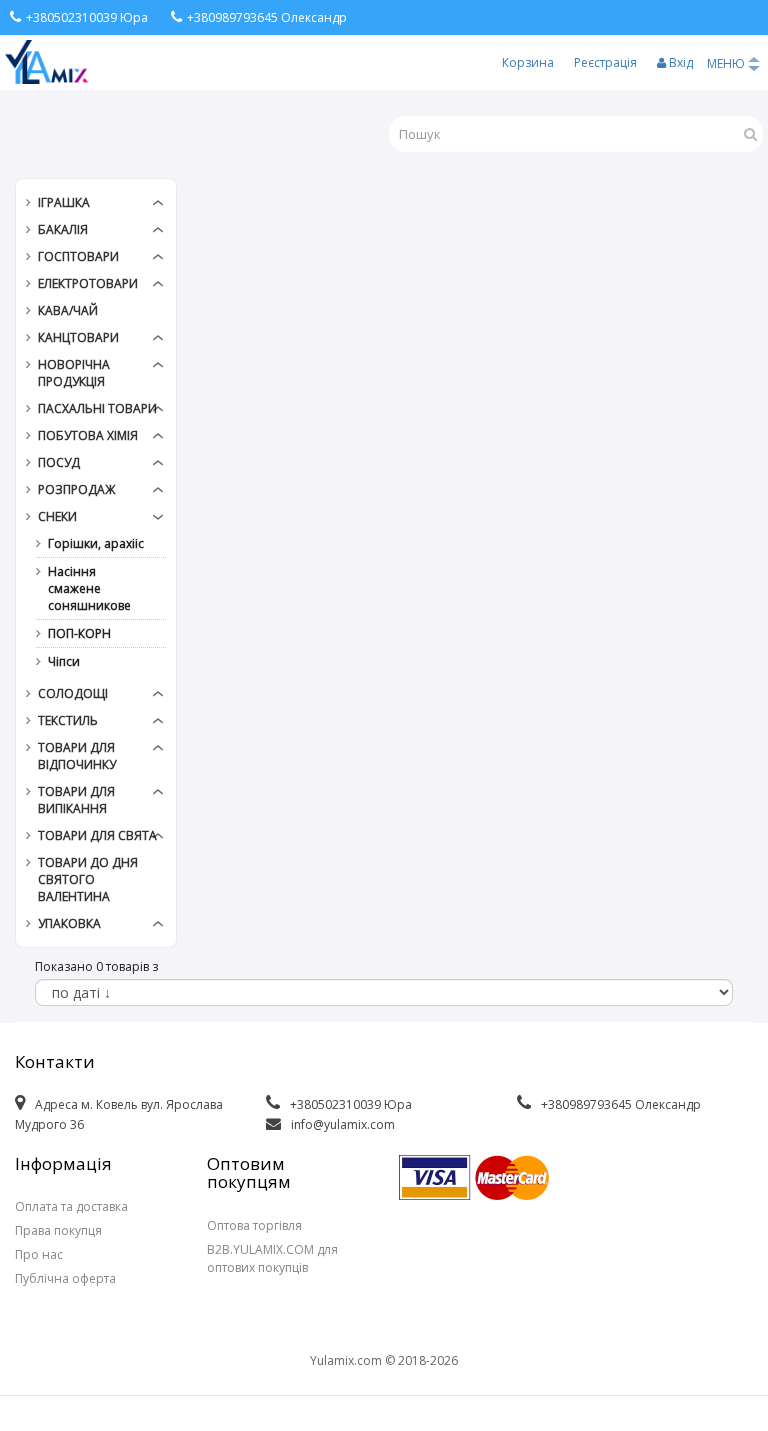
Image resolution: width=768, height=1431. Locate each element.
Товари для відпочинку (77, 756)
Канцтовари (78, 337)
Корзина (528, 62)
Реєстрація (605, 62)
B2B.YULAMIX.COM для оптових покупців (272, 1258)
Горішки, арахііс (96, 543)
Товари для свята (97, 835)
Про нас (39, 1254)
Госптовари (78, 256)
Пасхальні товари (97, 408)
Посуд (59, 462)
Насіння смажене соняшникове (89, 588)
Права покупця (58, 1230)
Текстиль (68, 720)
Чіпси (64, 661)
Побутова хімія (88, 435)
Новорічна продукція (74, 373)
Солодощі (73, 693)
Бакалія (63, 229)
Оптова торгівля (254, 1225)
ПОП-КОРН (79, 633)
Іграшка (64, 202)
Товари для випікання (76, 800)
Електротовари (88, 283)
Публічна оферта (65, 1278)
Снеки (57, 516)
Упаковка (69, 923)
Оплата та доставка (71, 1206)
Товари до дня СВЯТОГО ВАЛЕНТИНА (88, 879)
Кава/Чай (68, 310)
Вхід (679, 62)
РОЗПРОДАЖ (76, 489)
